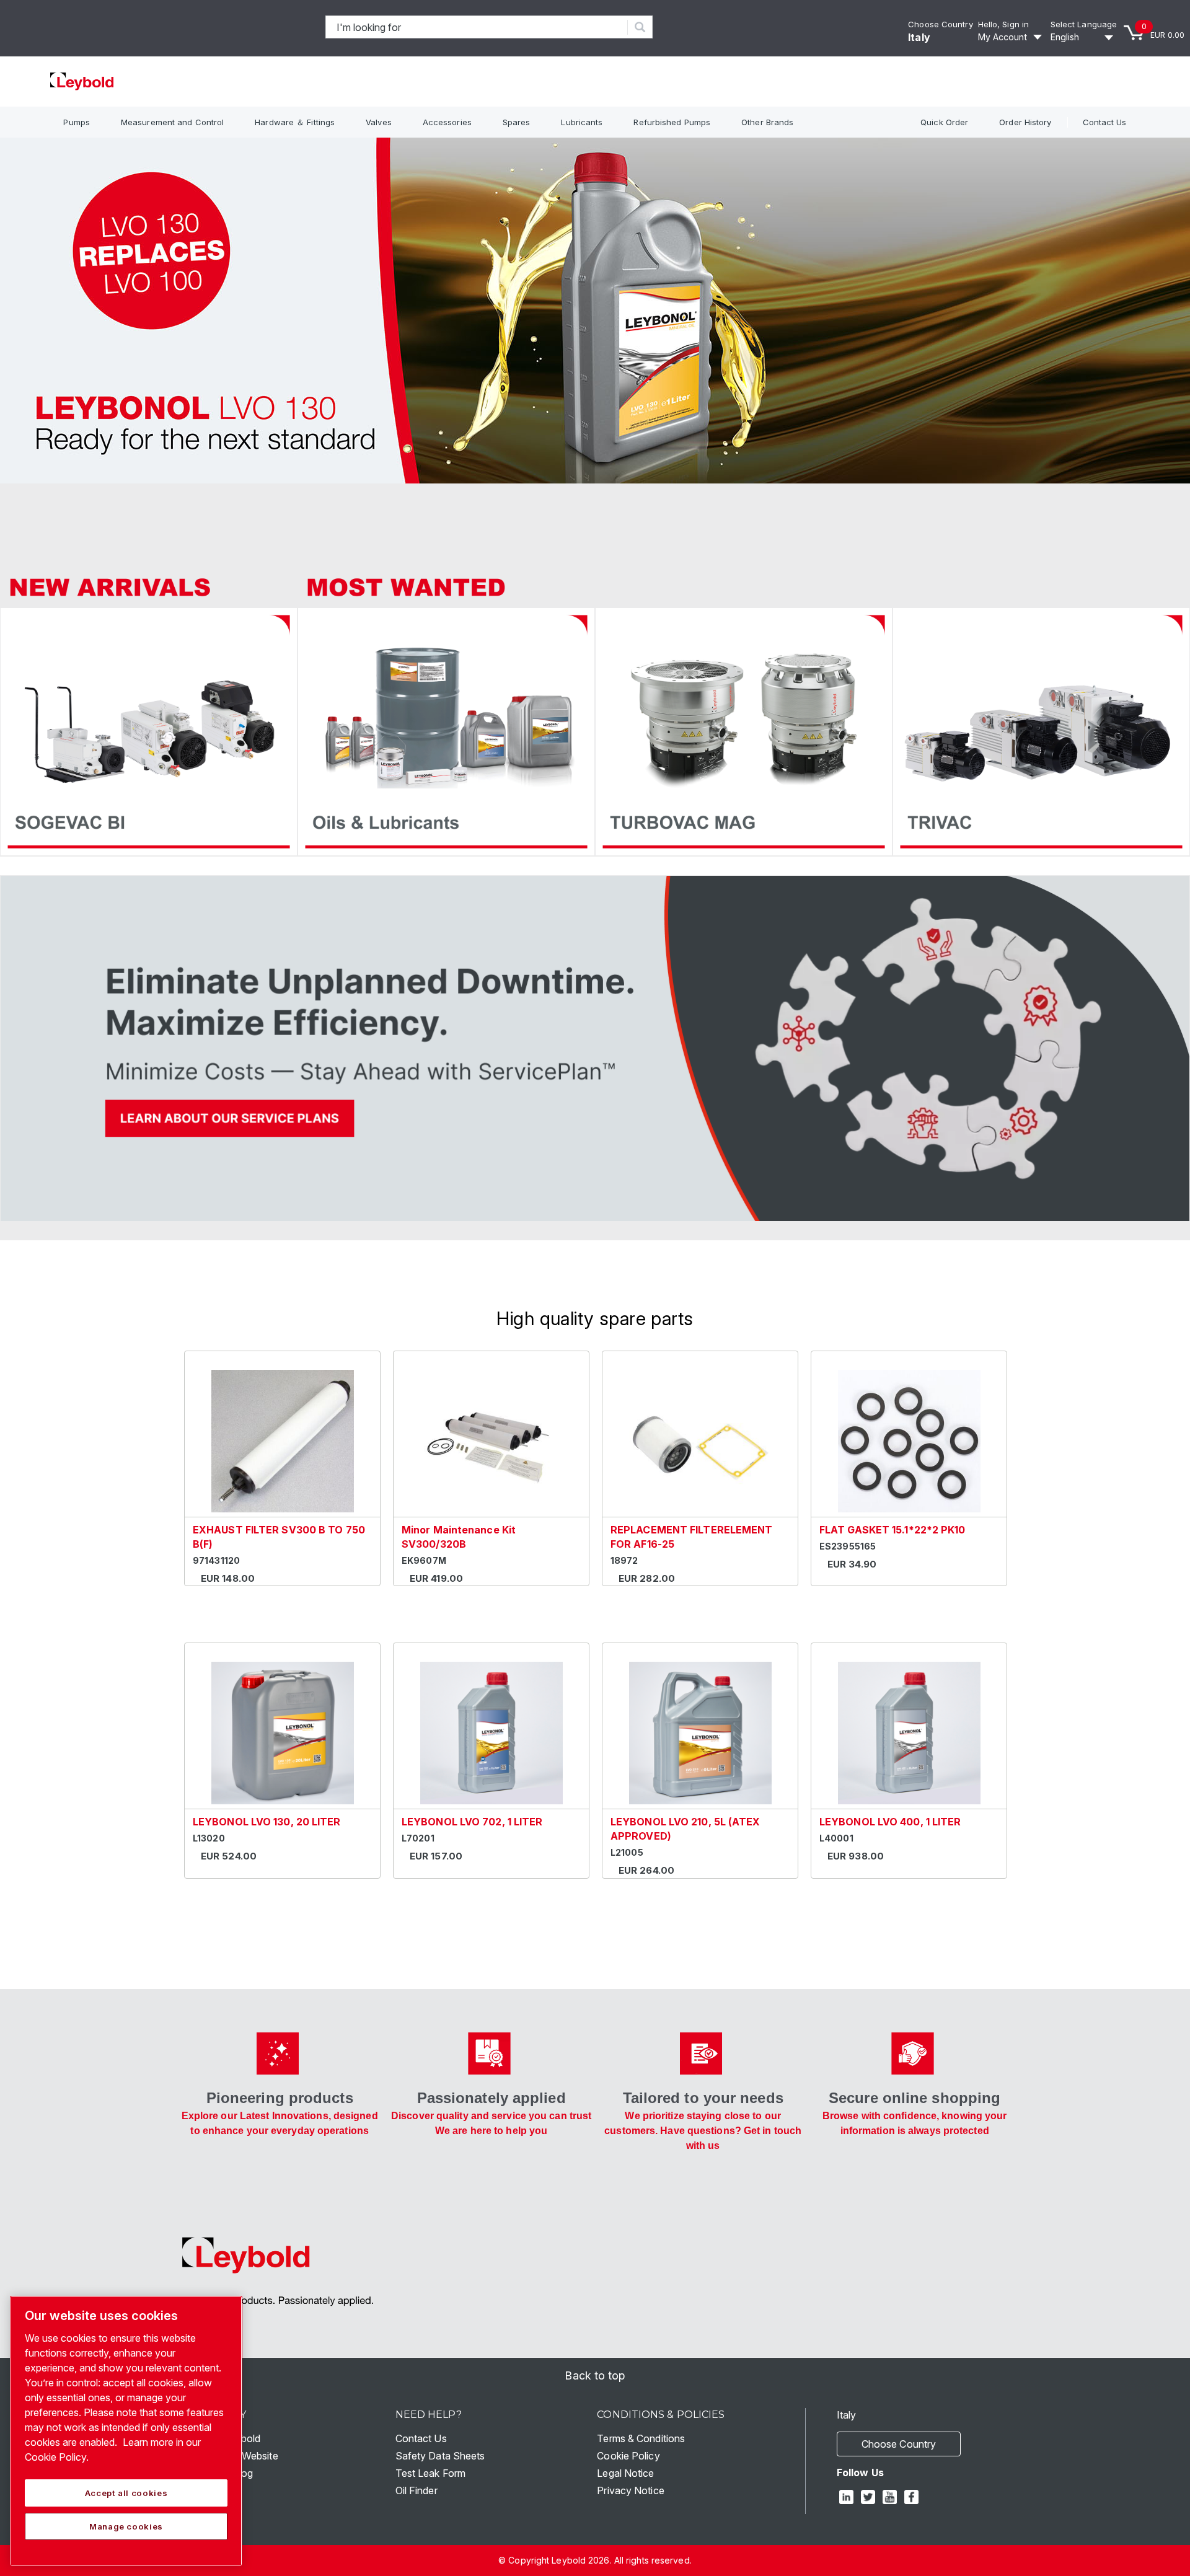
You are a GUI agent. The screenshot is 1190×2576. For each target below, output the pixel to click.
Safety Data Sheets (440, 2456)
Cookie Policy (628, 2456)
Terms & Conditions (641, 2438)
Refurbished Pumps (672, 122)
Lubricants (582, 122)
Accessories (447, 122)
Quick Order (944, 122)
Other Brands (767, 122)
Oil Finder (416, 2490)
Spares (517, 122)
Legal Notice (625, 2473)
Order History (1025, 122)
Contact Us (1105, 122)
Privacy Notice (630, 2490)
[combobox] (477, 27)
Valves (379, 122)
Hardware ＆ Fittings (295, 122)
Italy (919, 37)
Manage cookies (126, 2526)
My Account (1003, 37)
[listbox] (1084, 37)
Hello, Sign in (1003, 24)
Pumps (77, 122)
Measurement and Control (172, 122)
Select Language (1084, 24)
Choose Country (940, 24)
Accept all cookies (126, 2493)
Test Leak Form (430, 2473)
